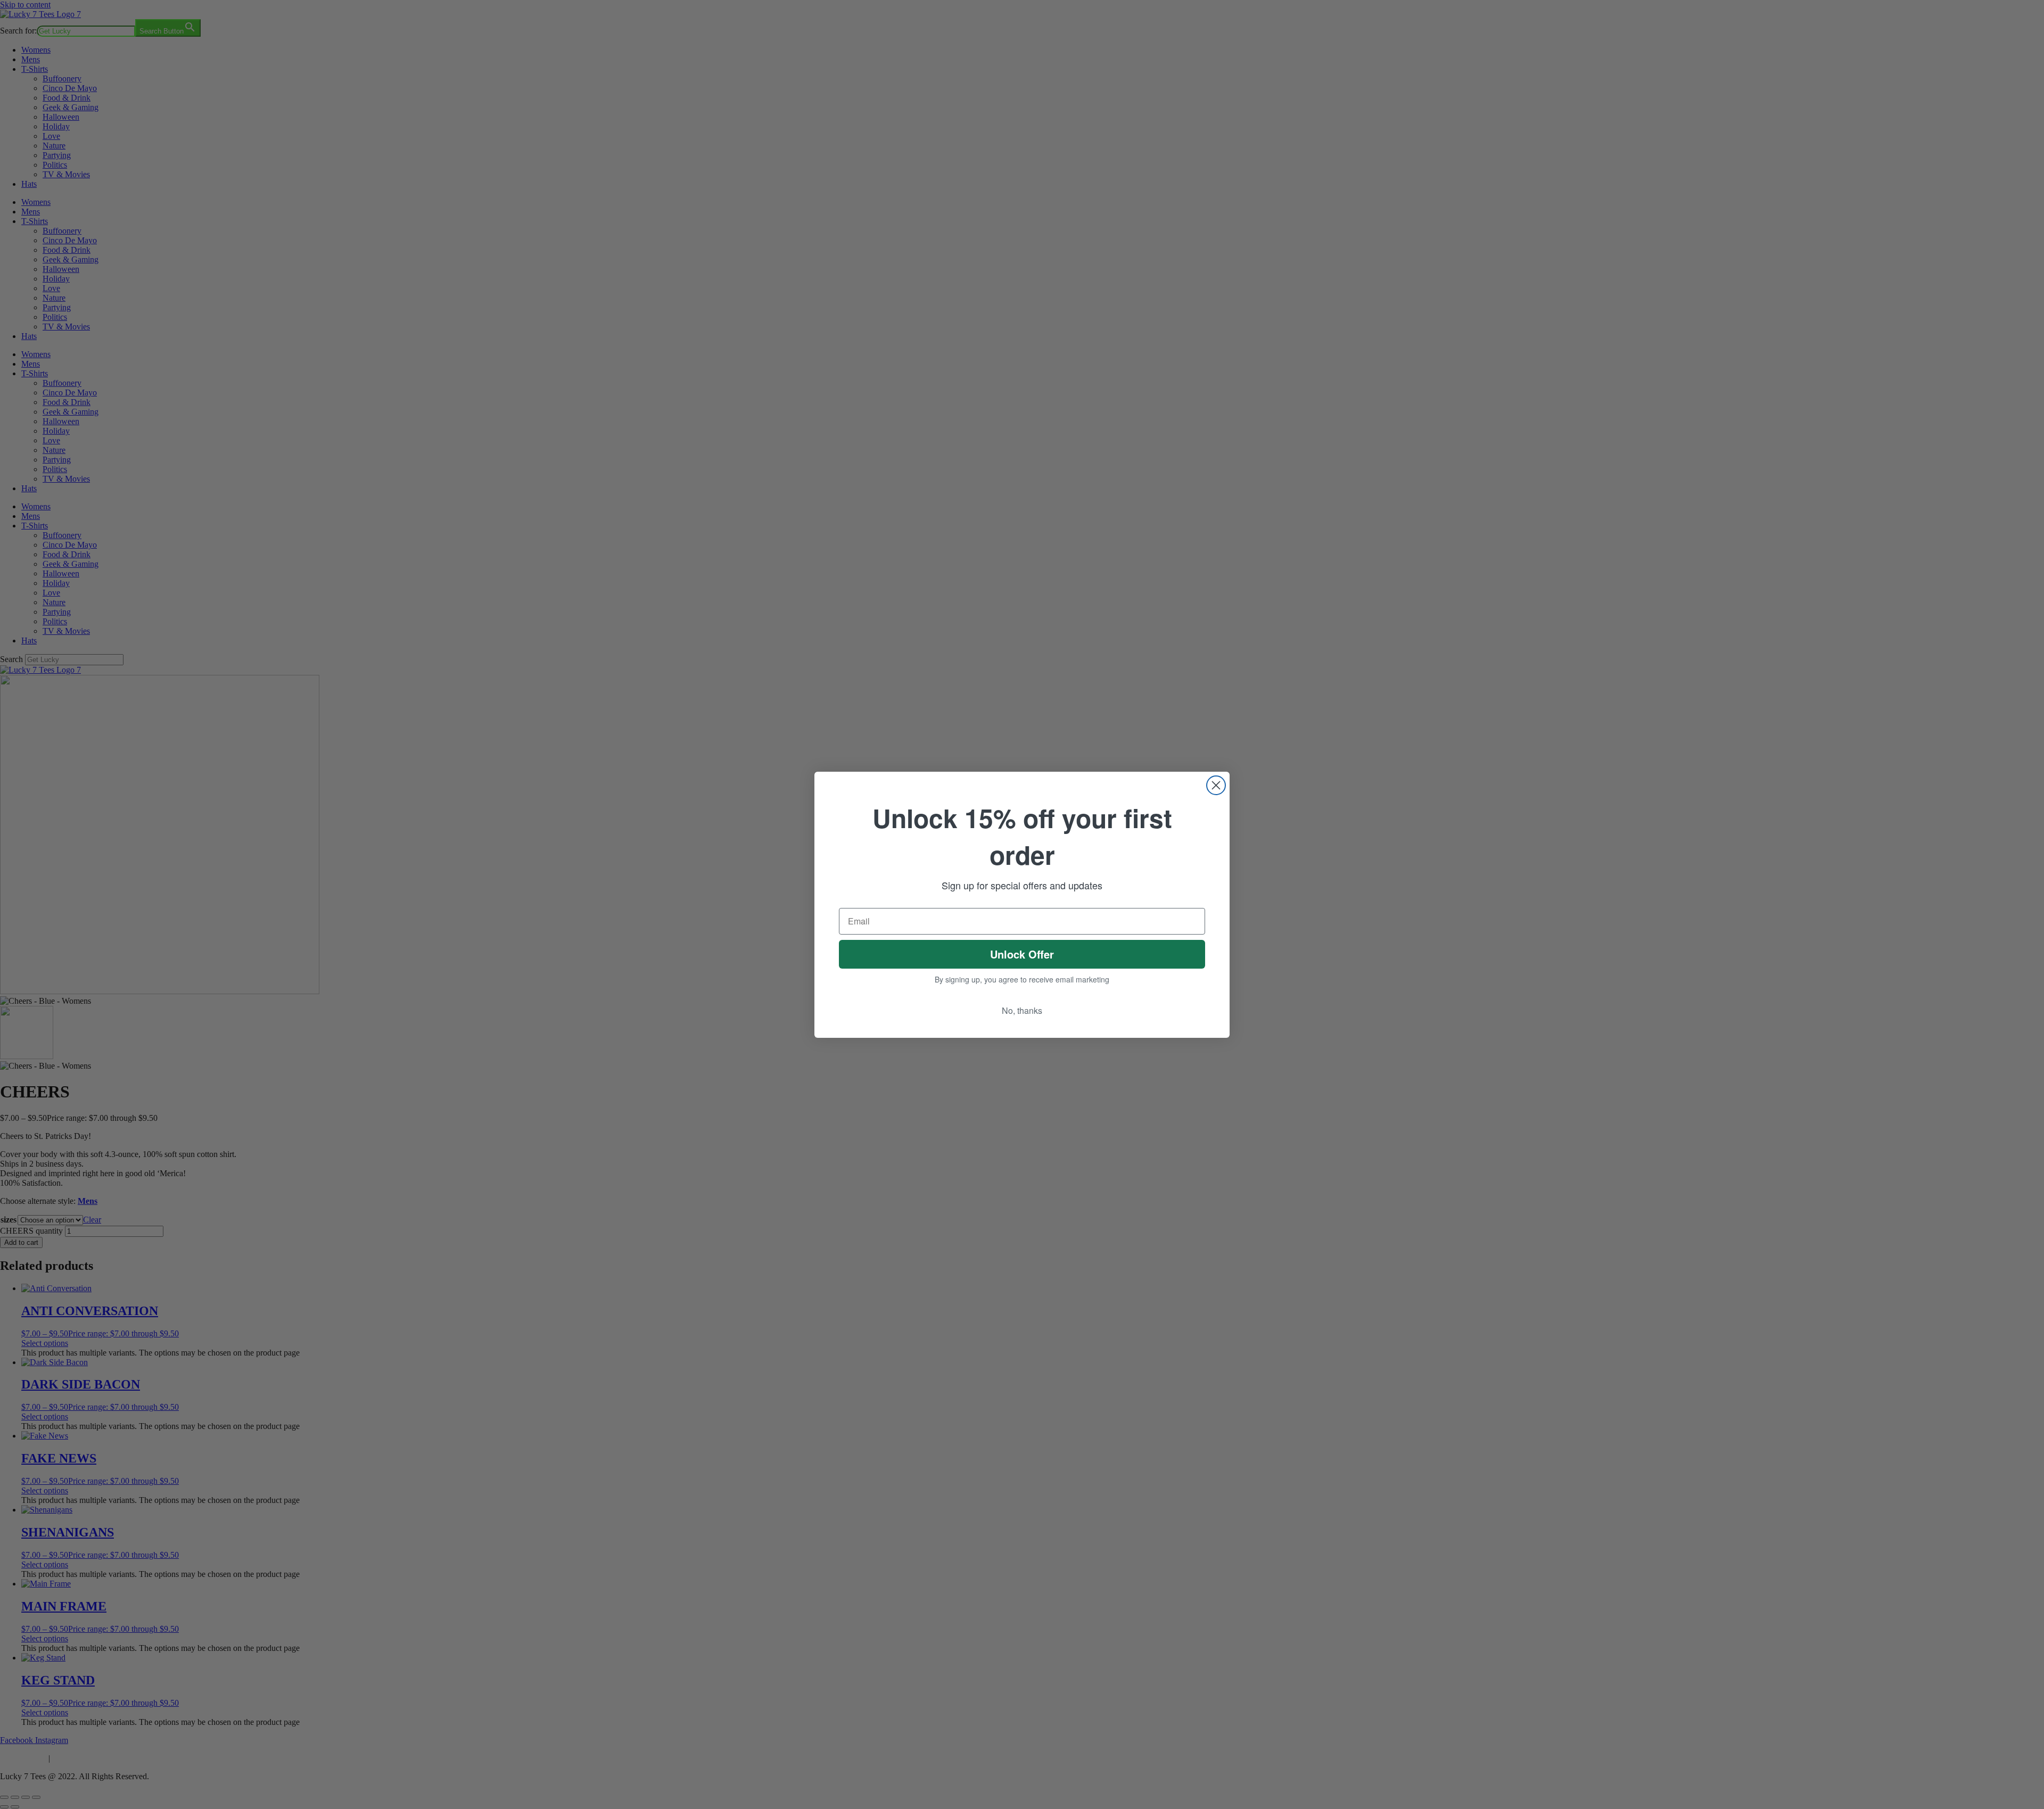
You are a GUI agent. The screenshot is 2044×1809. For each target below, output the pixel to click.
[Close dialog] (1216, 785)
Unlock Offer (1022, 954)
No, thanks (1022, 1010)
